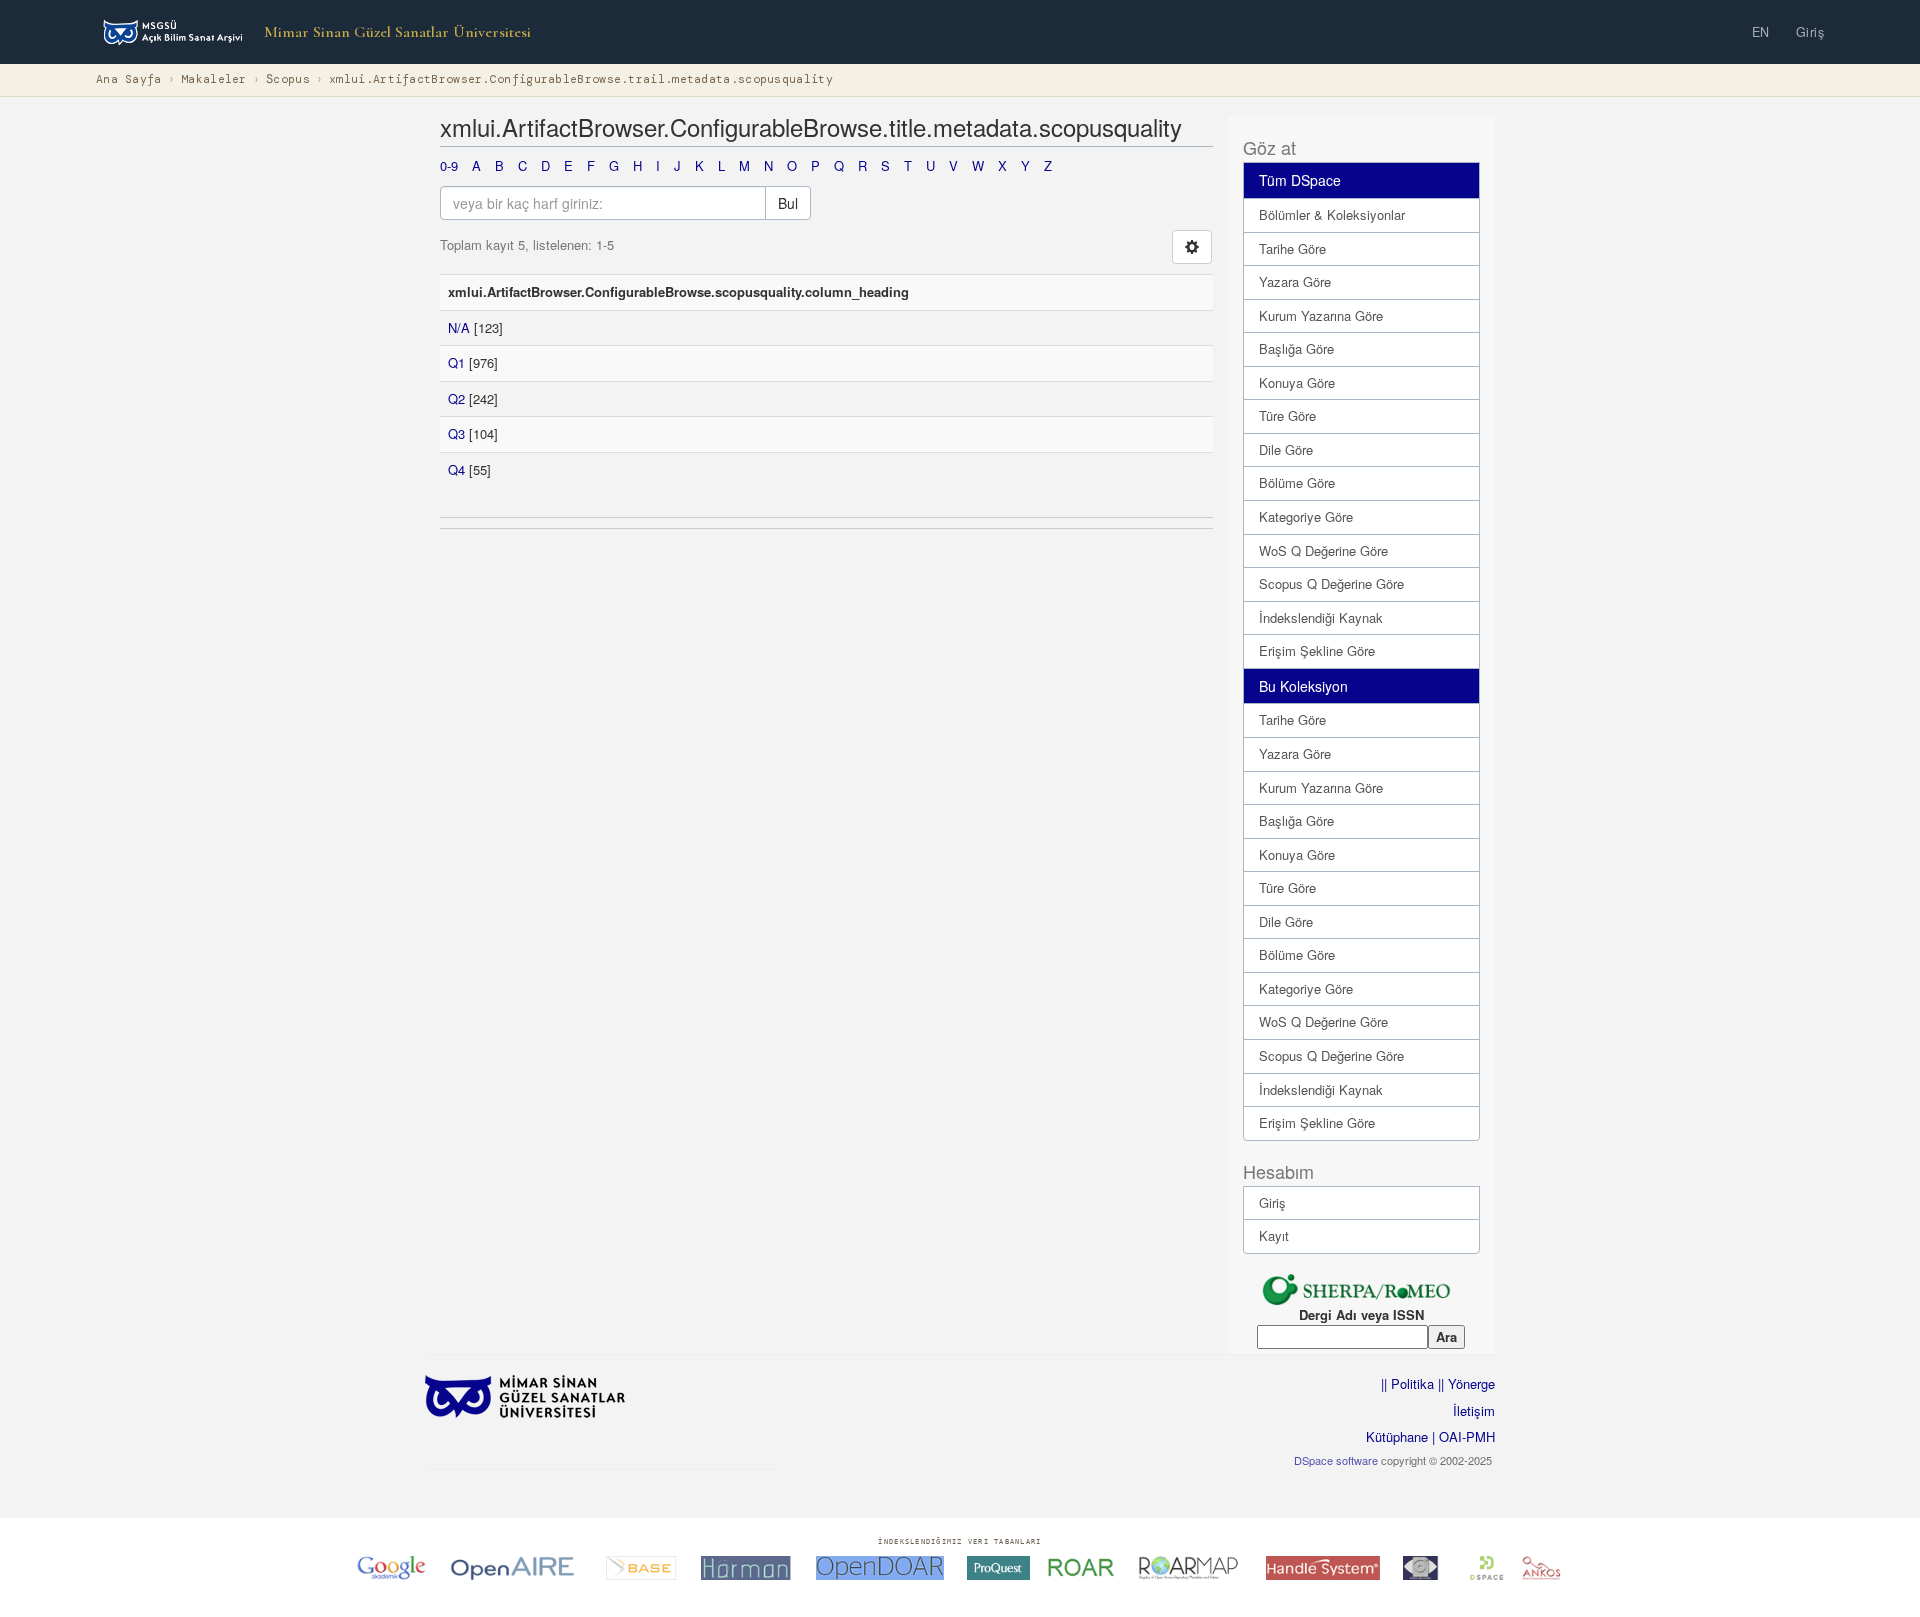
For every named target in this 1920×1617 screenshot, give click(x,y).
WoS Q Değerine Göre (1323, 550)
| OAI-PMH (1461, 1436)
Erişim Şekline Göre (1317, 650)
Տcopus (288, 79)
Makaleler (214, 79)
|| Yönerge (1464, 1383)
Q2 (456, 398)
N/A (459, 327)
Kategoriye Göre (1306, 516)
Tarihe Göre (1292, 248)
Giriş (1810, 32)
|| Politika (1407, 1383)
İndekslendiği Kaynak (1321, 617)
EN (1761, 32)
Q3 (456, 433)
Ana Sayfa (129, 79)
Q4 (456, 469)
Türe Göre (1287, 415)
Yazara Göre (1295, 281)
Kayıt (1274, 1235)
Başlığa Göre (1296, 348)
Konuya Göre (1297, 382)
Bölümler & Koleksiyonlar (1332, 214)
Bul (788, 203)
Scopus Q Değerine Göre (1331, 583)
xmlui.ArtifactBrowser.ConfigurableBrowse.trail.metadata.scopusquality (581, 79)
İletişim (1474, 1410)
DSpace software (1336, 1460)
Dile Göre (1286, 449)
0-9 (449, 165)
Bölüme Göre (1297, 482)
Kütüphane (1397, 1436)
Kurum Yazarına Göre (1321, 315)
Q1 (456, 362)
